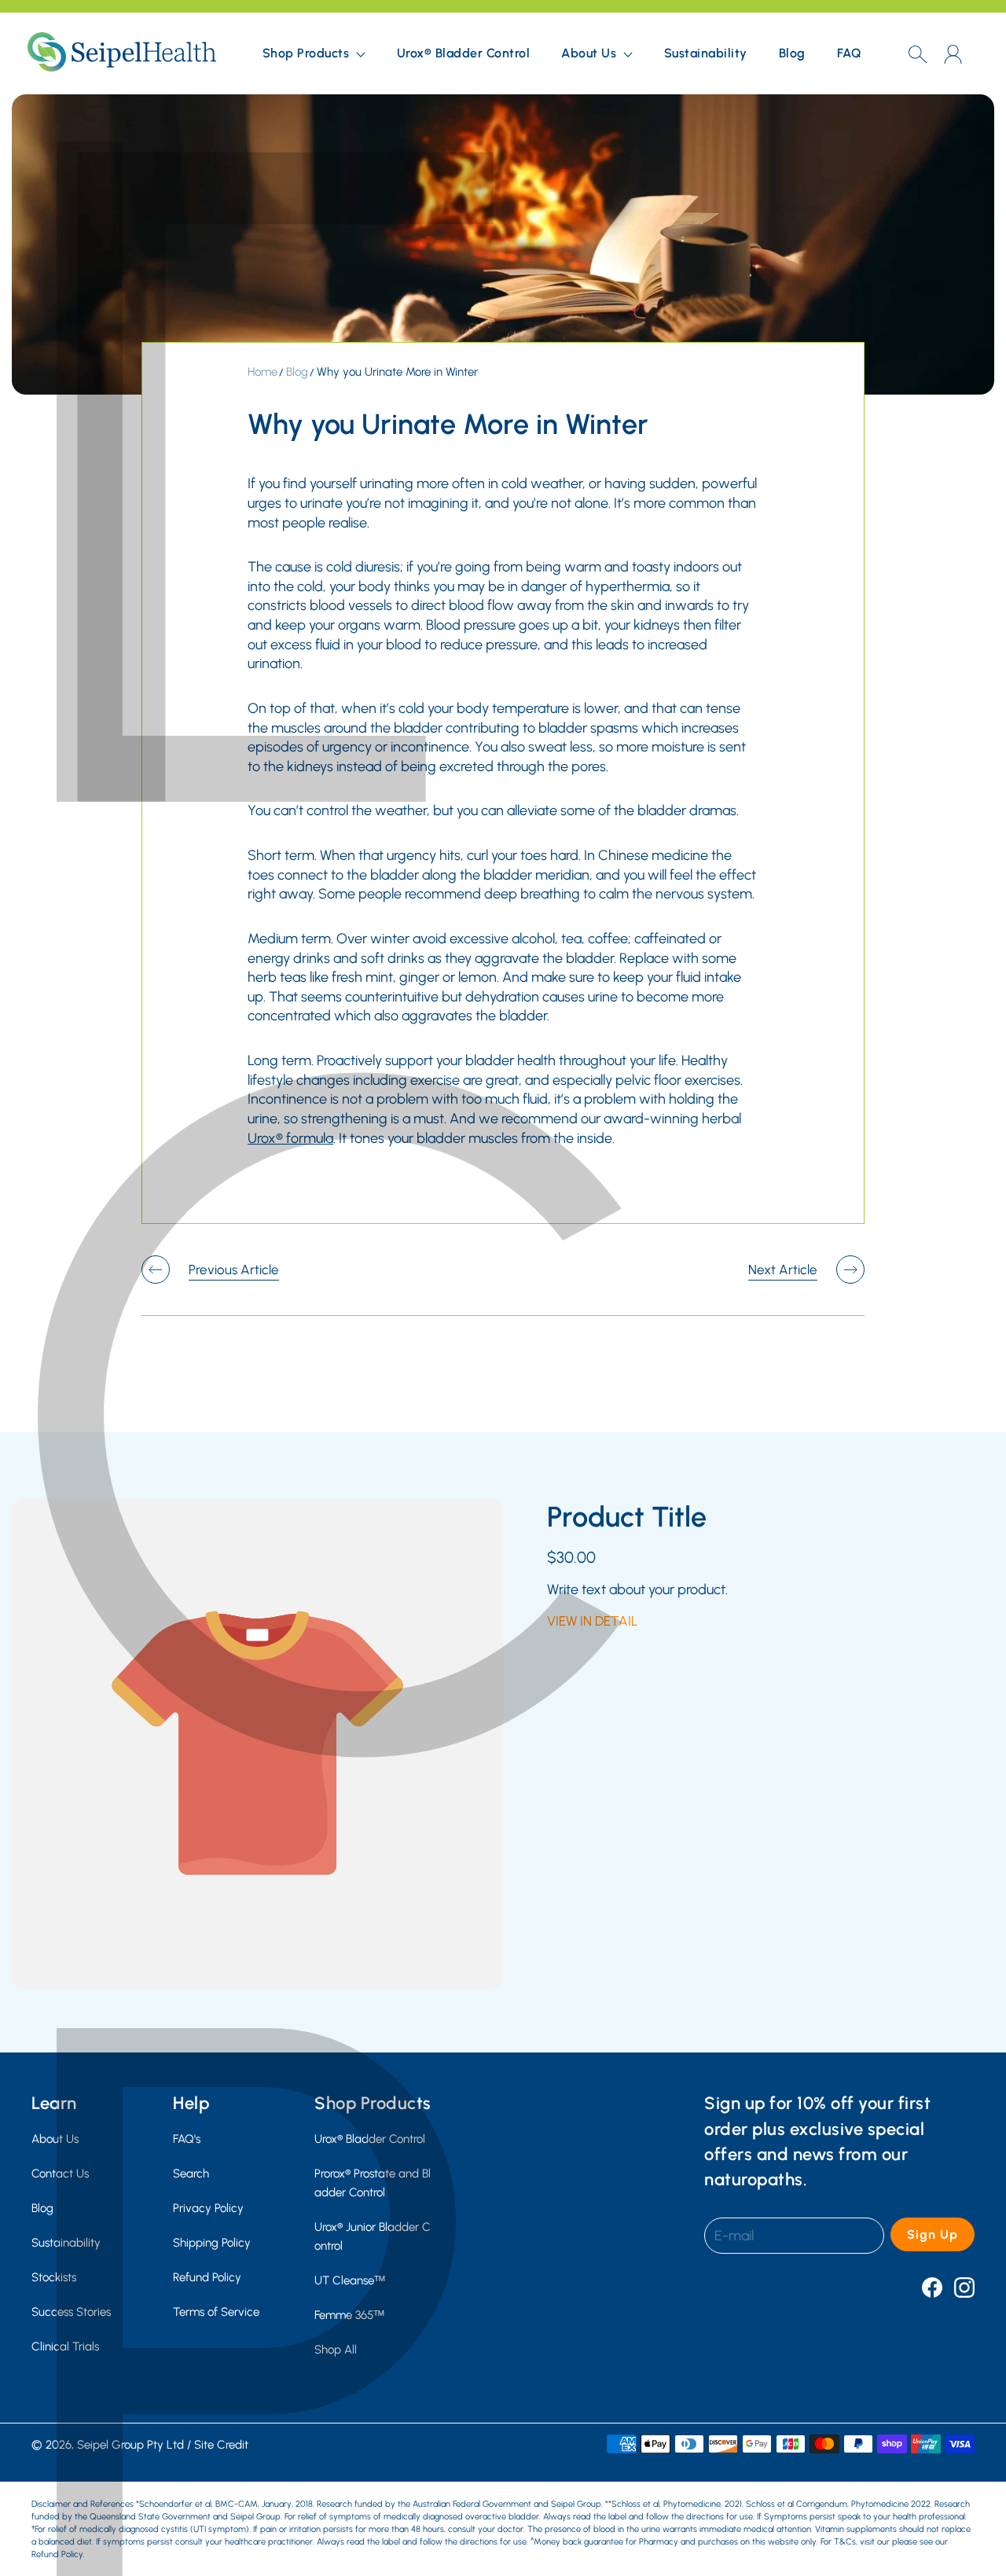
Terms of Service (216, 2311)
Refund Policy (207, 2277)
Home (263, 371)
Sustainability (706, 53)
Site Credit (221, 2444)
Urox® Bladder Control (464, 53)
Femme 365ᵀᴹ (349, 2315)
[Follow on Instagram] (964, 2288)
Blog (792, 53)
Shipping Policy (212, 2242)
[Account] (953, 54)
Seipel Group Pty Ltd (130, 2444)
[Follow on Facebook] (932, 2288)
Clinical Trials (65, 2346)
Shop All (336, 2349)
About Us (55, 2139)
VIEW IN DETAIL (593, 1621)
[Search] (918, 53)
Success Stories (71, 2311)
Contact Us (60, 2173)
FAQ (850, 53)
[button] (314, 53)
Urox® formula (290, 1138)
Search (191, 2173)
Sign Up (933, 2234)
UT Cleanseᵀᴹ (350, 2280)
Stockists (54, 2277)
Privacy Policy (208, 2208)
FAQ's (187, 2139)
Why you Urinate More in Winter (397, 371)
